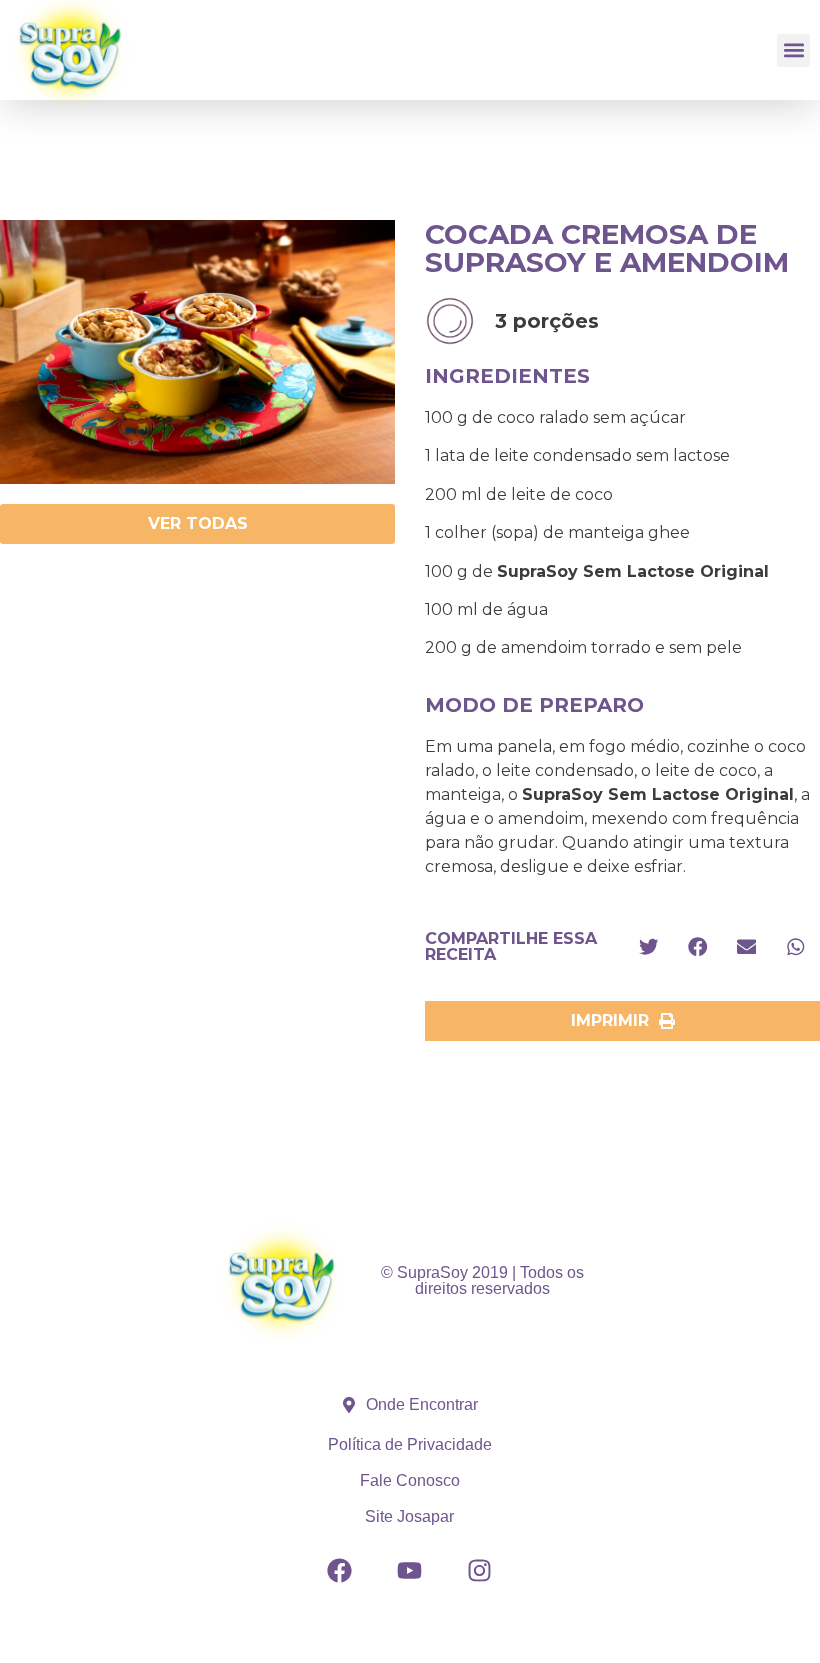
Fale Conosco (410, 1480)
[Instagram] (480, 1570)
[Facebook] (340, 1570)
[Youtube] (410, 1570)
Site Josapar (409, 1516)
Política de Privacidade (410, 1444)
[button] (793, 50)
